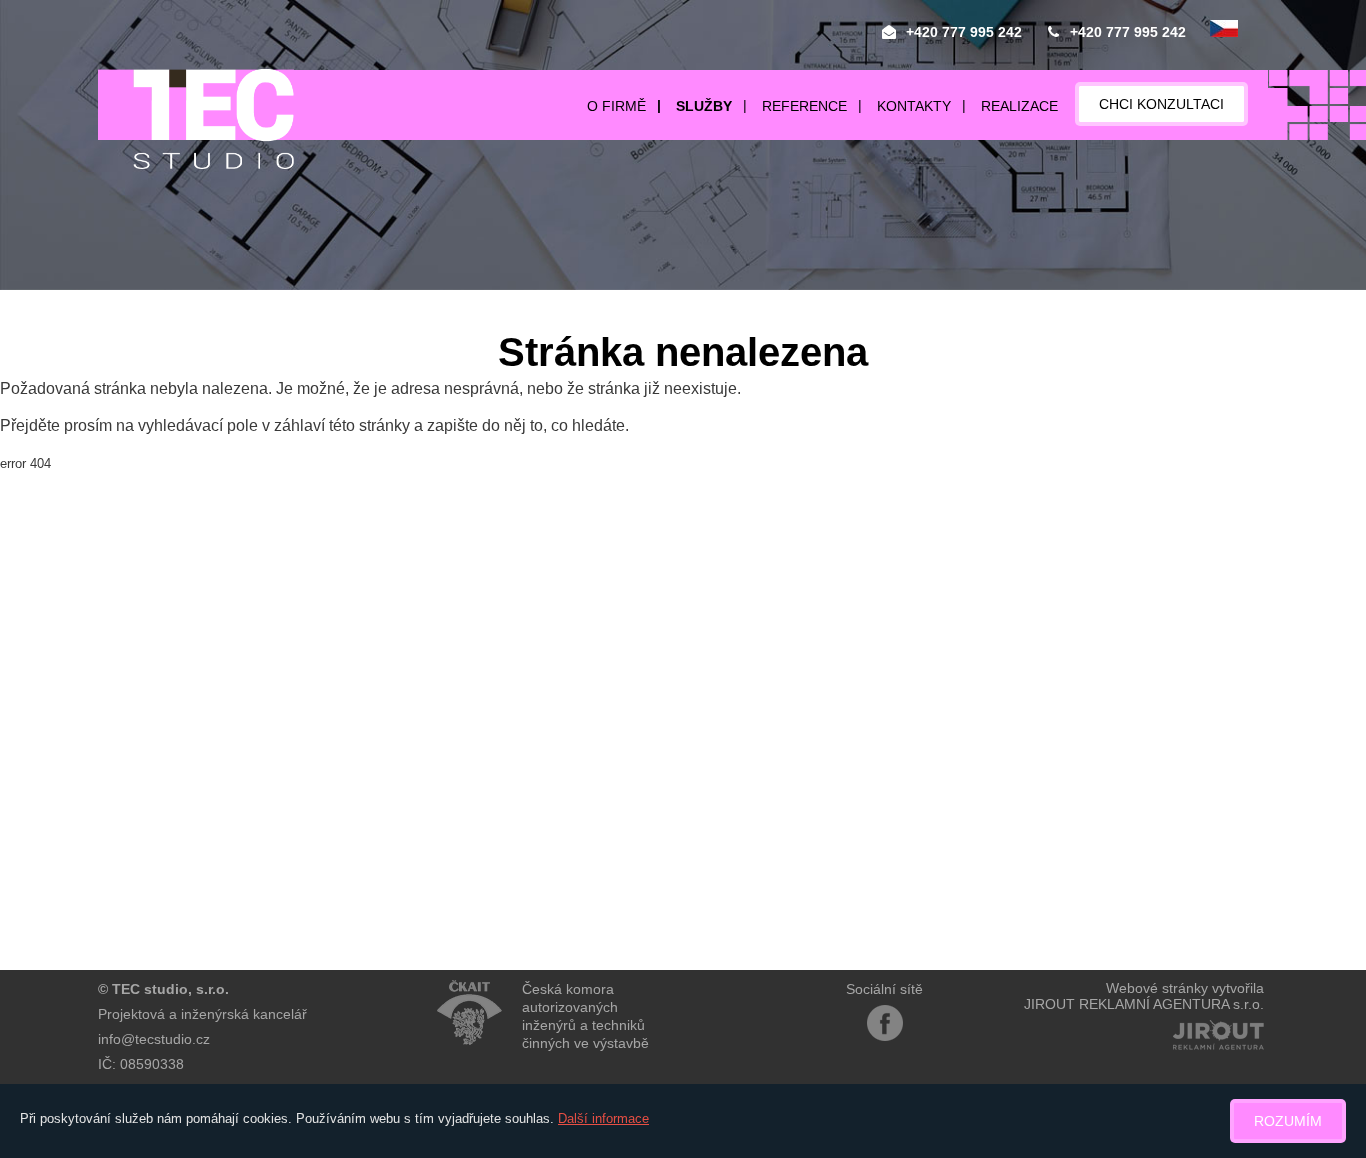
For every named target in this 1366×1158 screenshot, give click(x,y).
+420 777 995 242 (964, 32)
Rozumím (1288, 1121)
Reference (804, 106)
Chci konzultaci (1161, 104)
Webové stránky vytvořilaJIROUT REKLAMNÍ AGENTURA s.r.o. (1144, 996)
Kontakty (914, 106)
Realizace (1019, 106)
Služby (704, 106)
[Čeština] (1224, 30)
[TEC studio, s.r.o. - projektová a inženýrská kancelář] (196, 119)
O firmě (616, 106)
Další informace (603, 1118)
